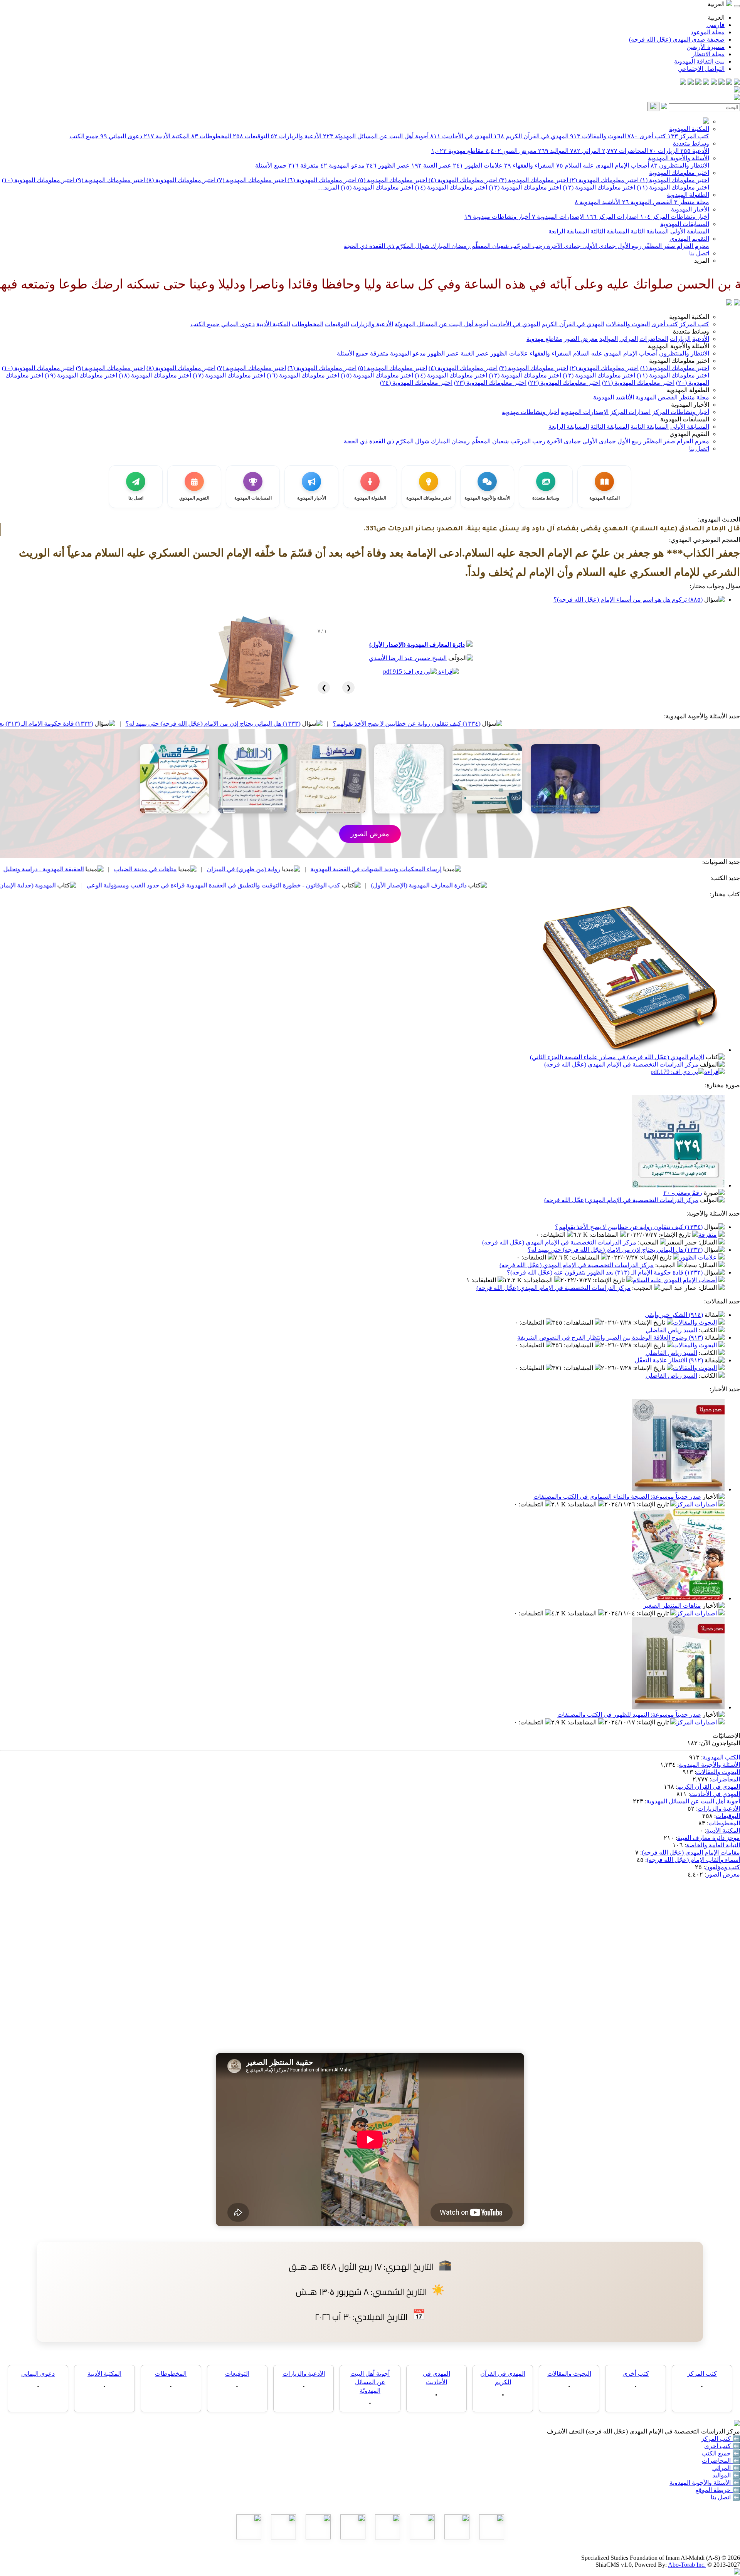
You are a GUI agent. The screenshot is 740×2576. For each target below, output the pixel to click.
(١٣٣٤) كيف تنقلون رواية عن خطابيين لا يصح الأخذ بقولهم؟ (529, 724)
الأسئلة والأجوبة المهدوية (679, 158)
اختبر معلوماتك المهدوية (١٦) (303, 375)
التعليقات (554, 1235)
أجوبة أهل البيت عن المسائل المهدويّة (376, 136)
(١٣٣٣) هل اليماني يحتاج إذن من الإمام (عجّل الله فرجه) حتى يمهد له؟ (335, 724)
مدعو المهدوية (342, 165)
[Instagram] (714, 83)
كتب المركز (688, 136)
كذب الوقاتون (78, 869)
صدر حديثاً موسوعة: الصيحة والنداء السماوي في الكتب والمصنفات (617, 1497)
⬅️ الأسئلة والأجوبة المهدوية (705, 2483)
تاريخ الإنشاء (675, 1235)
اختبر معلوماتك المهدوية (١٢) (598, 187)
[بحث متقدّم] (664, 107)
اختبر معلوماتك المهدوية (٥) (392, 180)
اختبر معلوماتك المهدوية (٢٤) (416, 383)
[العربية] (729, 303)
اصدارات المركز (612, 217)
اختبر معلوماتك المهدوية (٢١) (638, 383)
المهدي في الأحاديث (461, 136)
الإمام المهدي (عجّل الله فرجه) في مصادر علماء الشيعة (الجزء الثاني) (617, 1057)
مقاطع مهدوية (458, 151)
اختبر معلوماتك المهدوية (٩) (110, 180)
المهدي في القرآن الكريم (531, 136)
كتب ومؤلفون (722, 1867)
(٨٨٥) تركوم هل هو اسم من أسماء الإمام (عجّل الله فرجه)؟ (628, 600)
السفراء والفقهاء (529, 165)
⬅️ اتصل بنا (725, 2497)
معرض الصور (511, 151)
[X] (721, 83)
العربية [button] (717, 4)
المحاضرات (625, 151)
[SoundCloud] (698, 83)
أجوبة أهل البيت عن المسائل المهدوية (693, 1801)
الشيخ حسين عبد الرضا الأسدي (408, 658)
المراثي (585, 151)
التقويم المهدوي (689, 239)
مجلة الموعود (708, 32)
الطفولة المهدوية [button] (688, 390)
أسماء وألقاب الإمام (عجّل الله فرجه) (693, 1860)
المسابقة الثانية (649, 231)
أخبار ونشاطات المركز (675, 217)
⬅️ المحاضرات (721, 2461)
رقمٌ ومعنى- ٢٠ (683, 1193)
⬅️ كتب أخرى (722, 2446)
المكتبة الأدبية (167, 136)
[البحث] (653, 106)
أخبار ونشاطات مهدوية (497, 217)
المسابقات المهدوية (685, 224)
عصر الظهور (388, 165)
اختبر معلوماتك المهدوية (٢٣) (490, 383)
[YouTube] (706, 83)
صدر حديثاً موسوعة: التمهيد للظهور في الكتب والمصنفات (629, 1715)
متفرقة (304, 165)
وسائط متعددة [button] (691, 331)
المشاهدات (605, 1235)
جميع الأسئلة (271, 165)
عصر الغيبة (431, 165)
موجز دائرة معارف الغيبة (709, 1838)
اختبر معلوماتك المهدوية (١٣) (524, 187)
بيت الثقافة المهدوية (699, 61)
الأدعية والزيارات (296, 136)
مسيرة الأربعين (706, 47)
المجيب (649, 1242)
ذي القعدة (381, 246)
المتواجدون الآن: (720, 1743)
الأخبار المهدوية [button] (690, 405)
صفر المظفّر (658, 246)
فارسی (716, 25)
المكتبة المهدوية (689, 129)
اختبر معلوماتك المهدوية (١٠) (38, 180)
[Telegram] (729, 83)
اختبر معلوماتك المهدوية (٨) (180, 180)
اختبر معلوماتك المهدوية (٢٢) (564, 383)
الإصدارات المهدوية (558, 217)
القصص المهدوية (647, 202)
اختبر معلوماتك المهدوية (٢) (603, 180)
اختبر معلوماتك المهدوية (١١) (672, 187)
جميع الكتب (84, 136)
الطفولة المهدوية (688, 195)
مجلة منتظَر (692, 202)
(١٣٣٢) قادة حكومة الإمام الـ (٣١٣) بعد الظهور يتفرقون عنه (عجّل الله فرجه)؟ (117, 724)
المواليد (553, 151)
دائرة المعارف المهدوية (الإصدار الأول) (417, 645)
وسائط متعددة (691, 143)
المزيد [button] (702, 261)
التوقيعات (251, 136)
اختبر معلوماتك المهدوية (679, 173)
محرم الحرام (692, 246)
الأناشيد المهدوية (598, 202)
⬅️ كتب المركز (721, 2439)
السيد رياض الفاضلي (671, 1330)
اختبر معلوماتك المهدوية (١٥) (376, 187)
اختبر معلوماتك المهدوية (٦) (321, 180)
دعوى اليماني (121, 136)
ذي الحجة (356, 246)
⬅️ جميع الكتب (721, 2453)
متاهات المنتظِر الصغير (672, 1606)
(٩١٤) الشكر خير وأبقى (674, 1315)
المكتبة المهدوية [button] (689, 317)
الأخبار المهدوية (690, 209)
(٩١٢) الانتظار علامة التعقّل (669, 1360)
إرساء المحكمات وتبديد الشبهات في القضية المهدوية (498, 869)
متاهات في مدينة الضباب (267, 869)
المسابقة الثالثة (609, 231)
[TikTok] (691, 83)
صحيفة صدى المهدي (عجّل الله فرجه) (677, 39)
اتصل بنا (699, 253)
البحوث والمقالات (598, 136)
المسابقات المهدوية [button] (685, 419)
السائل (708, 1242)
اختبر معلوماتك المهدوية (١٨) (155, 375)
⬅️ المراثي (726, 2468)
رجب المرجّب (527, 246)
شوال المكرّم (412, 246)
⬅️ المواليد (726, 2475)
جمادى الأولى (598, 246)
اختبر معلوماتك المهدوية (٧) (251, 180)
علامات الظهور (478, 165)
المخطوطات (211, 136)
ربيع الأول (629, 246)
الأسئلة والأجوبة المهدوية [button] (679, 346)
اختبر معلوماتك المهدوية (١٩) (81, 375)
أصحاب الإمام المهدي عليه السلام (603, 165)
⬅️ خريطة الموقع (718, 2490)
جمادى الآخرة (563, 246)
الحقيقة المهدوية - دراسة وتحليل (166, 869)
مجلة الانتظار (708, 54)
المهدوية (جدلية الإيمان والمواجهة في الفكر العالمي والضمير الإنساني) (91, 885)
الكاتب (709, 1330)
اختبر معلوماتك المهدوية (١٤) (450, 187)
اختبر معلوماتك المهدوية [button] (679, 361)
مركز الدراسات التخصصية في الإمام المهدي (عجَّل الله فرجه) (621, 1064)
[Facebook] (737, 83)
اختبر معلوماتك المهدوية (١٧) (229, 375)
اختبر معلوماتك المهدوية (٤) (462, 180)
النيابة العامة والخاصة (713, 1845)
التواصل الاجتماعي (701, 69)
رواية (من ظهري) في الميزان (366, 869)
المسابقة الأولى (689, 231)
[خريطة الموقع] (683, 83)
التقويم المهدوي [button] (689, 434)
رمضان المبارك (450, 246)
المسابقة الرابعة (569, 231)
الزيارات (664, 151)
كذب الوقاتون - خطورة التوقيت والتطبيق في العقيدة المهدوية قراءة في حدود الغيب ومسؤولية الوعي (335, 885)
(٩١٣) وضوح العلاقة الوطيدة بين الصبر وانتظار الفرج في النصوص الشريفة (610, 1337)
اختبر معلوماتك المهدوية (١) (674, 180)
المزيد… (329, 187)
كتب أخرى (647, 136)
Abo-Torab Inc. (687, 2565)
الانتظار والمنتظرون (680, 165)
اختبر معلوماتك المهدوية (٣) (533, 180)
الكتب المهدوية (721, 1757)
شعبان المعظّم (489, 246)
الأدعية (695, 151)
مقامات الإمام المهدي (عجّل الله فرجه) (691, 1852)
